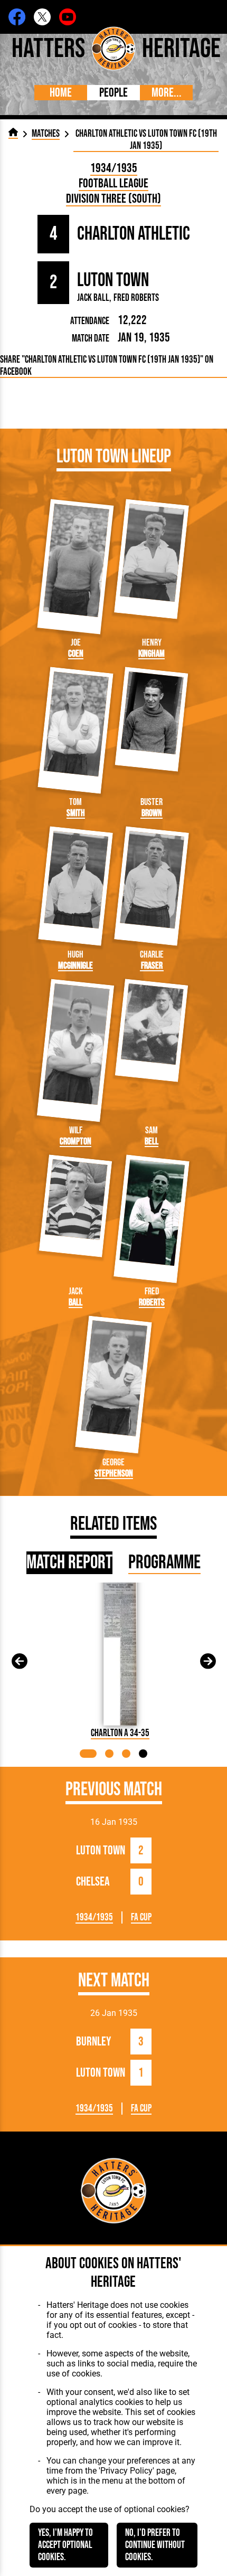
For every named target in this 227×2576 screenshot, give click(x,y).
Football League (113, 183)
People (113, 93)
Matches (46, 134)
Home (61, 93)
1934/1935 (114, 168)
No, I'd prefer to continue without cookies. (155, 2545)
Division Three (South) (113, 199)
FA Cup (141, 1917)
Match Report (69, 1563)
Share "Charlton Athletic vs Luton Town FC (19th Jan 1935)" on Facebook (107, 366)
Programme (164, 1563)
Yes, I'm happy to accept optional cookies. (65, 2545)
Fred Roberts (136, 298)
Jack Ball (93, 298)
